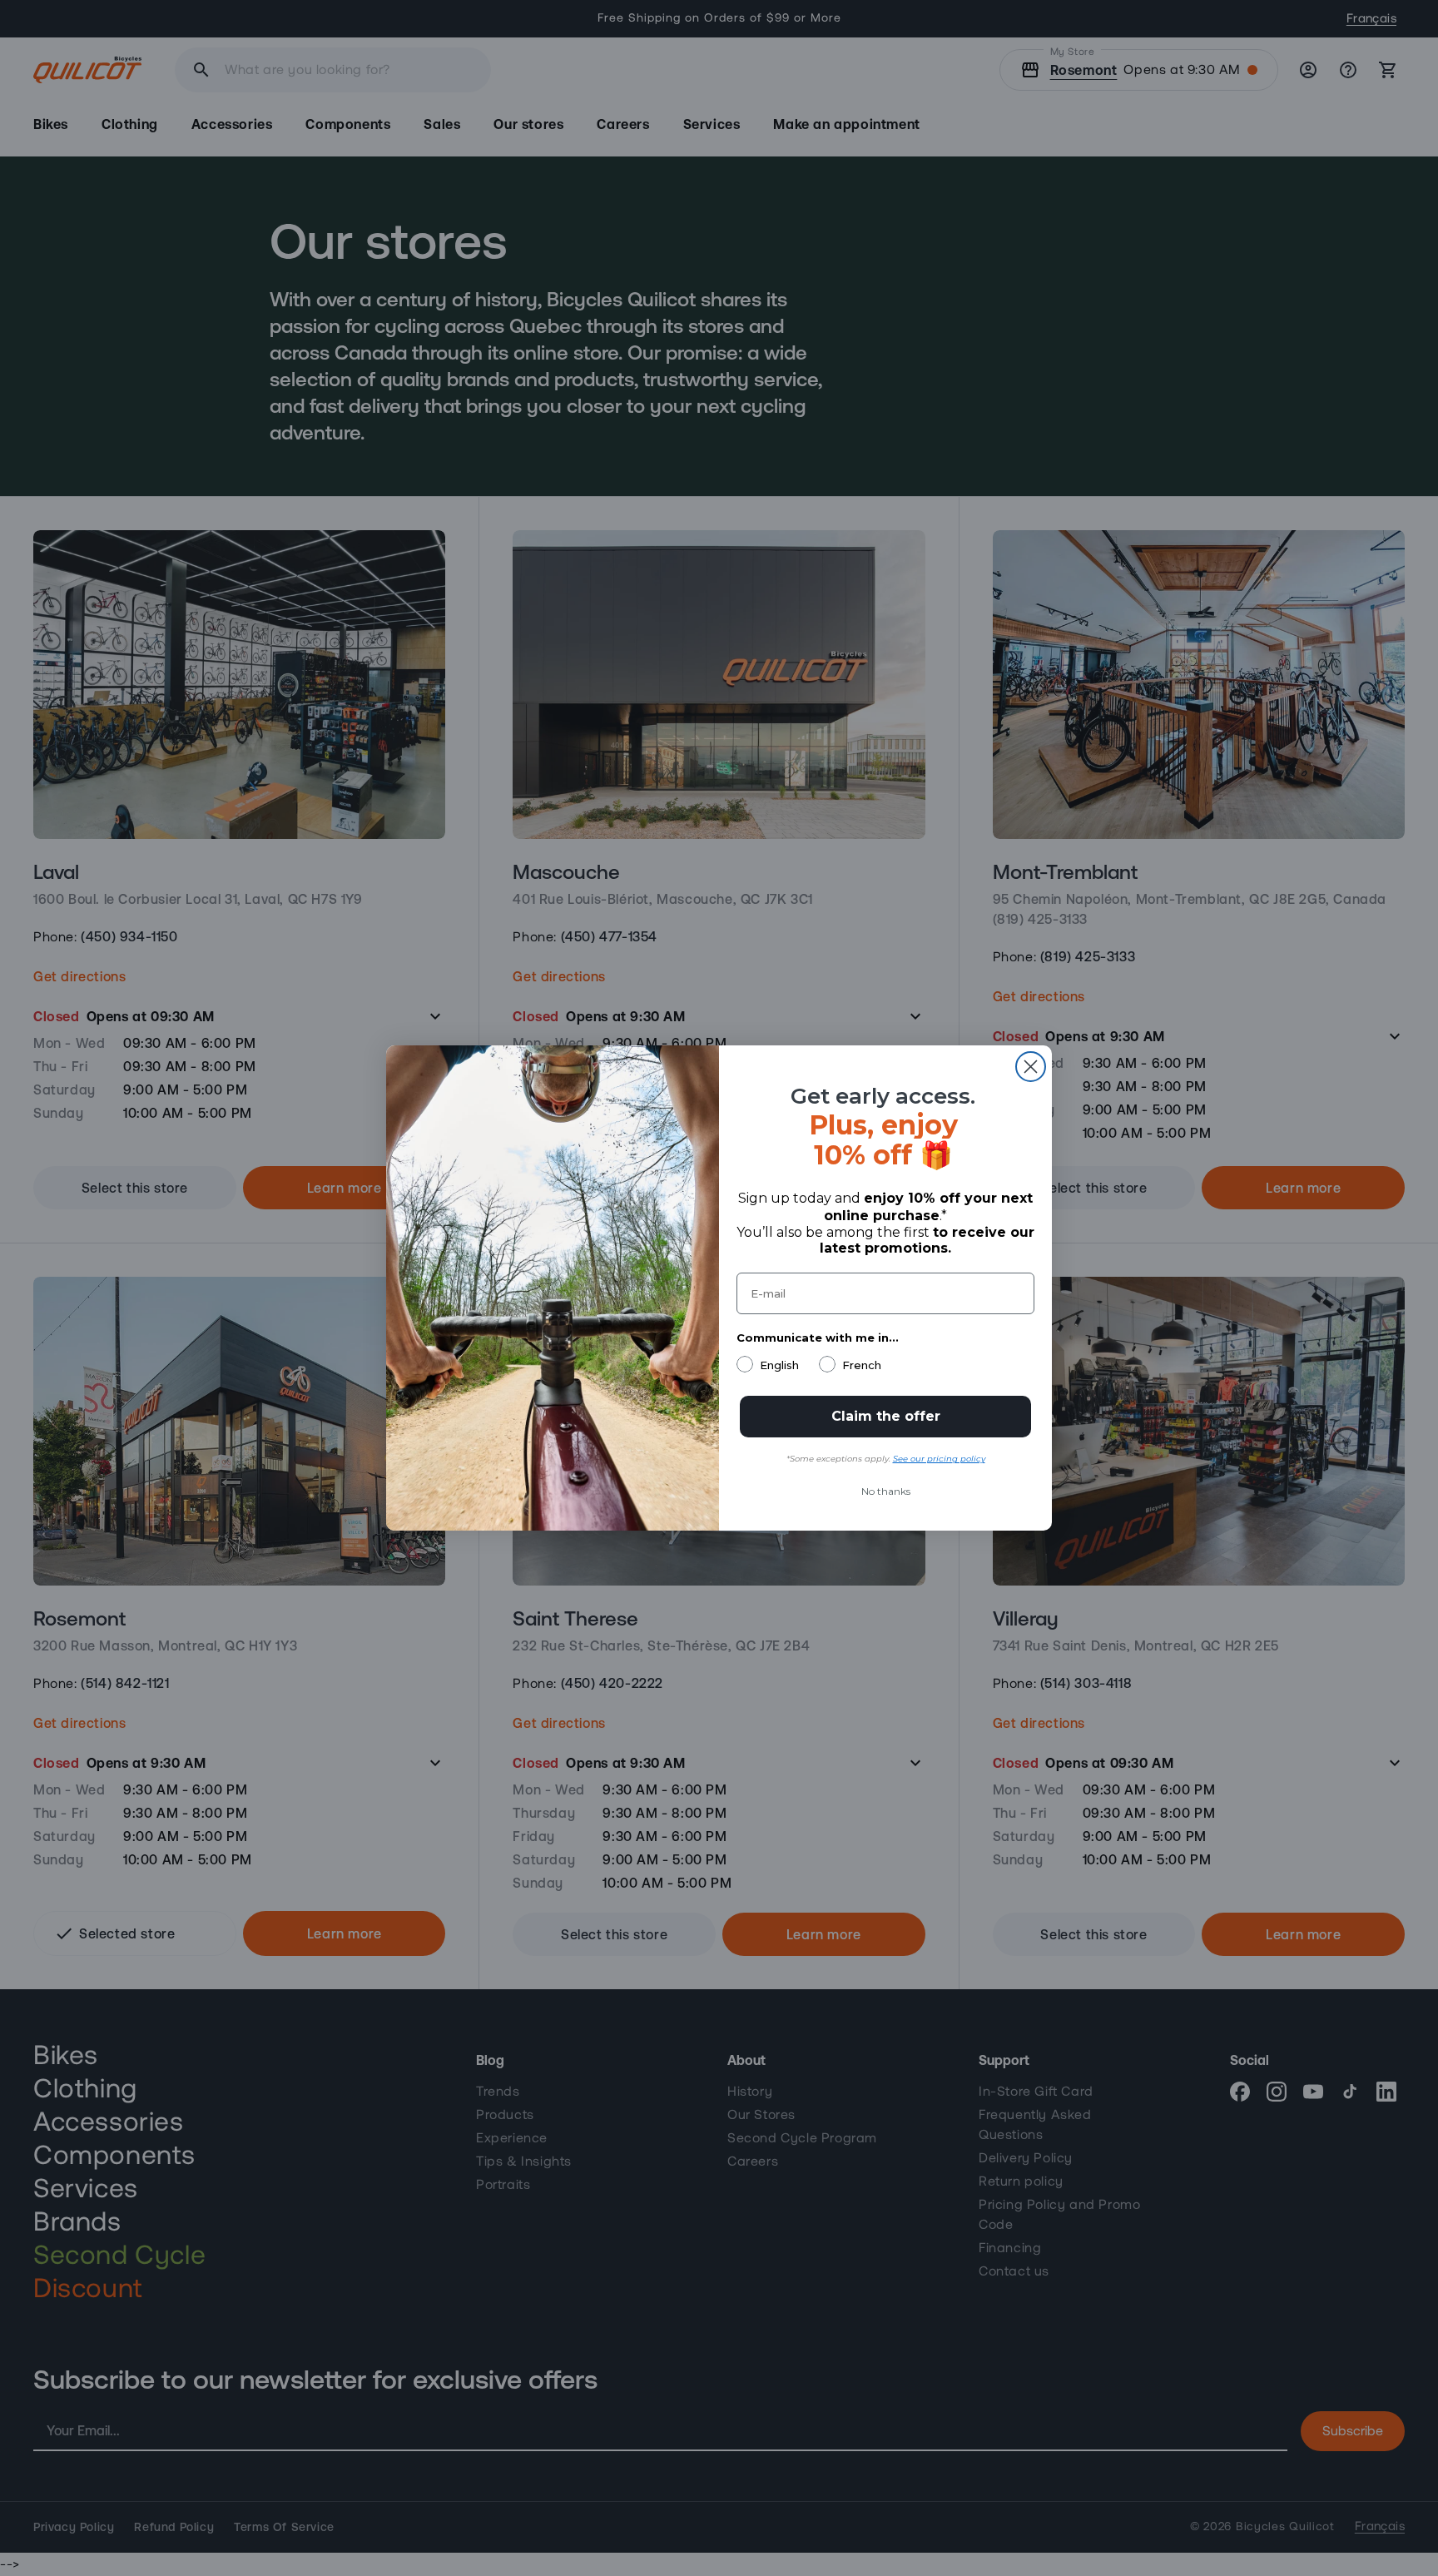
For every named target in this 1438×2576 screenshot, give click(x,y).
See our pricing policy (939, 1459)
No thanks (886, 1491)
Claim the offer (886, 1416)
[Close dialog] (1031, 1067)
